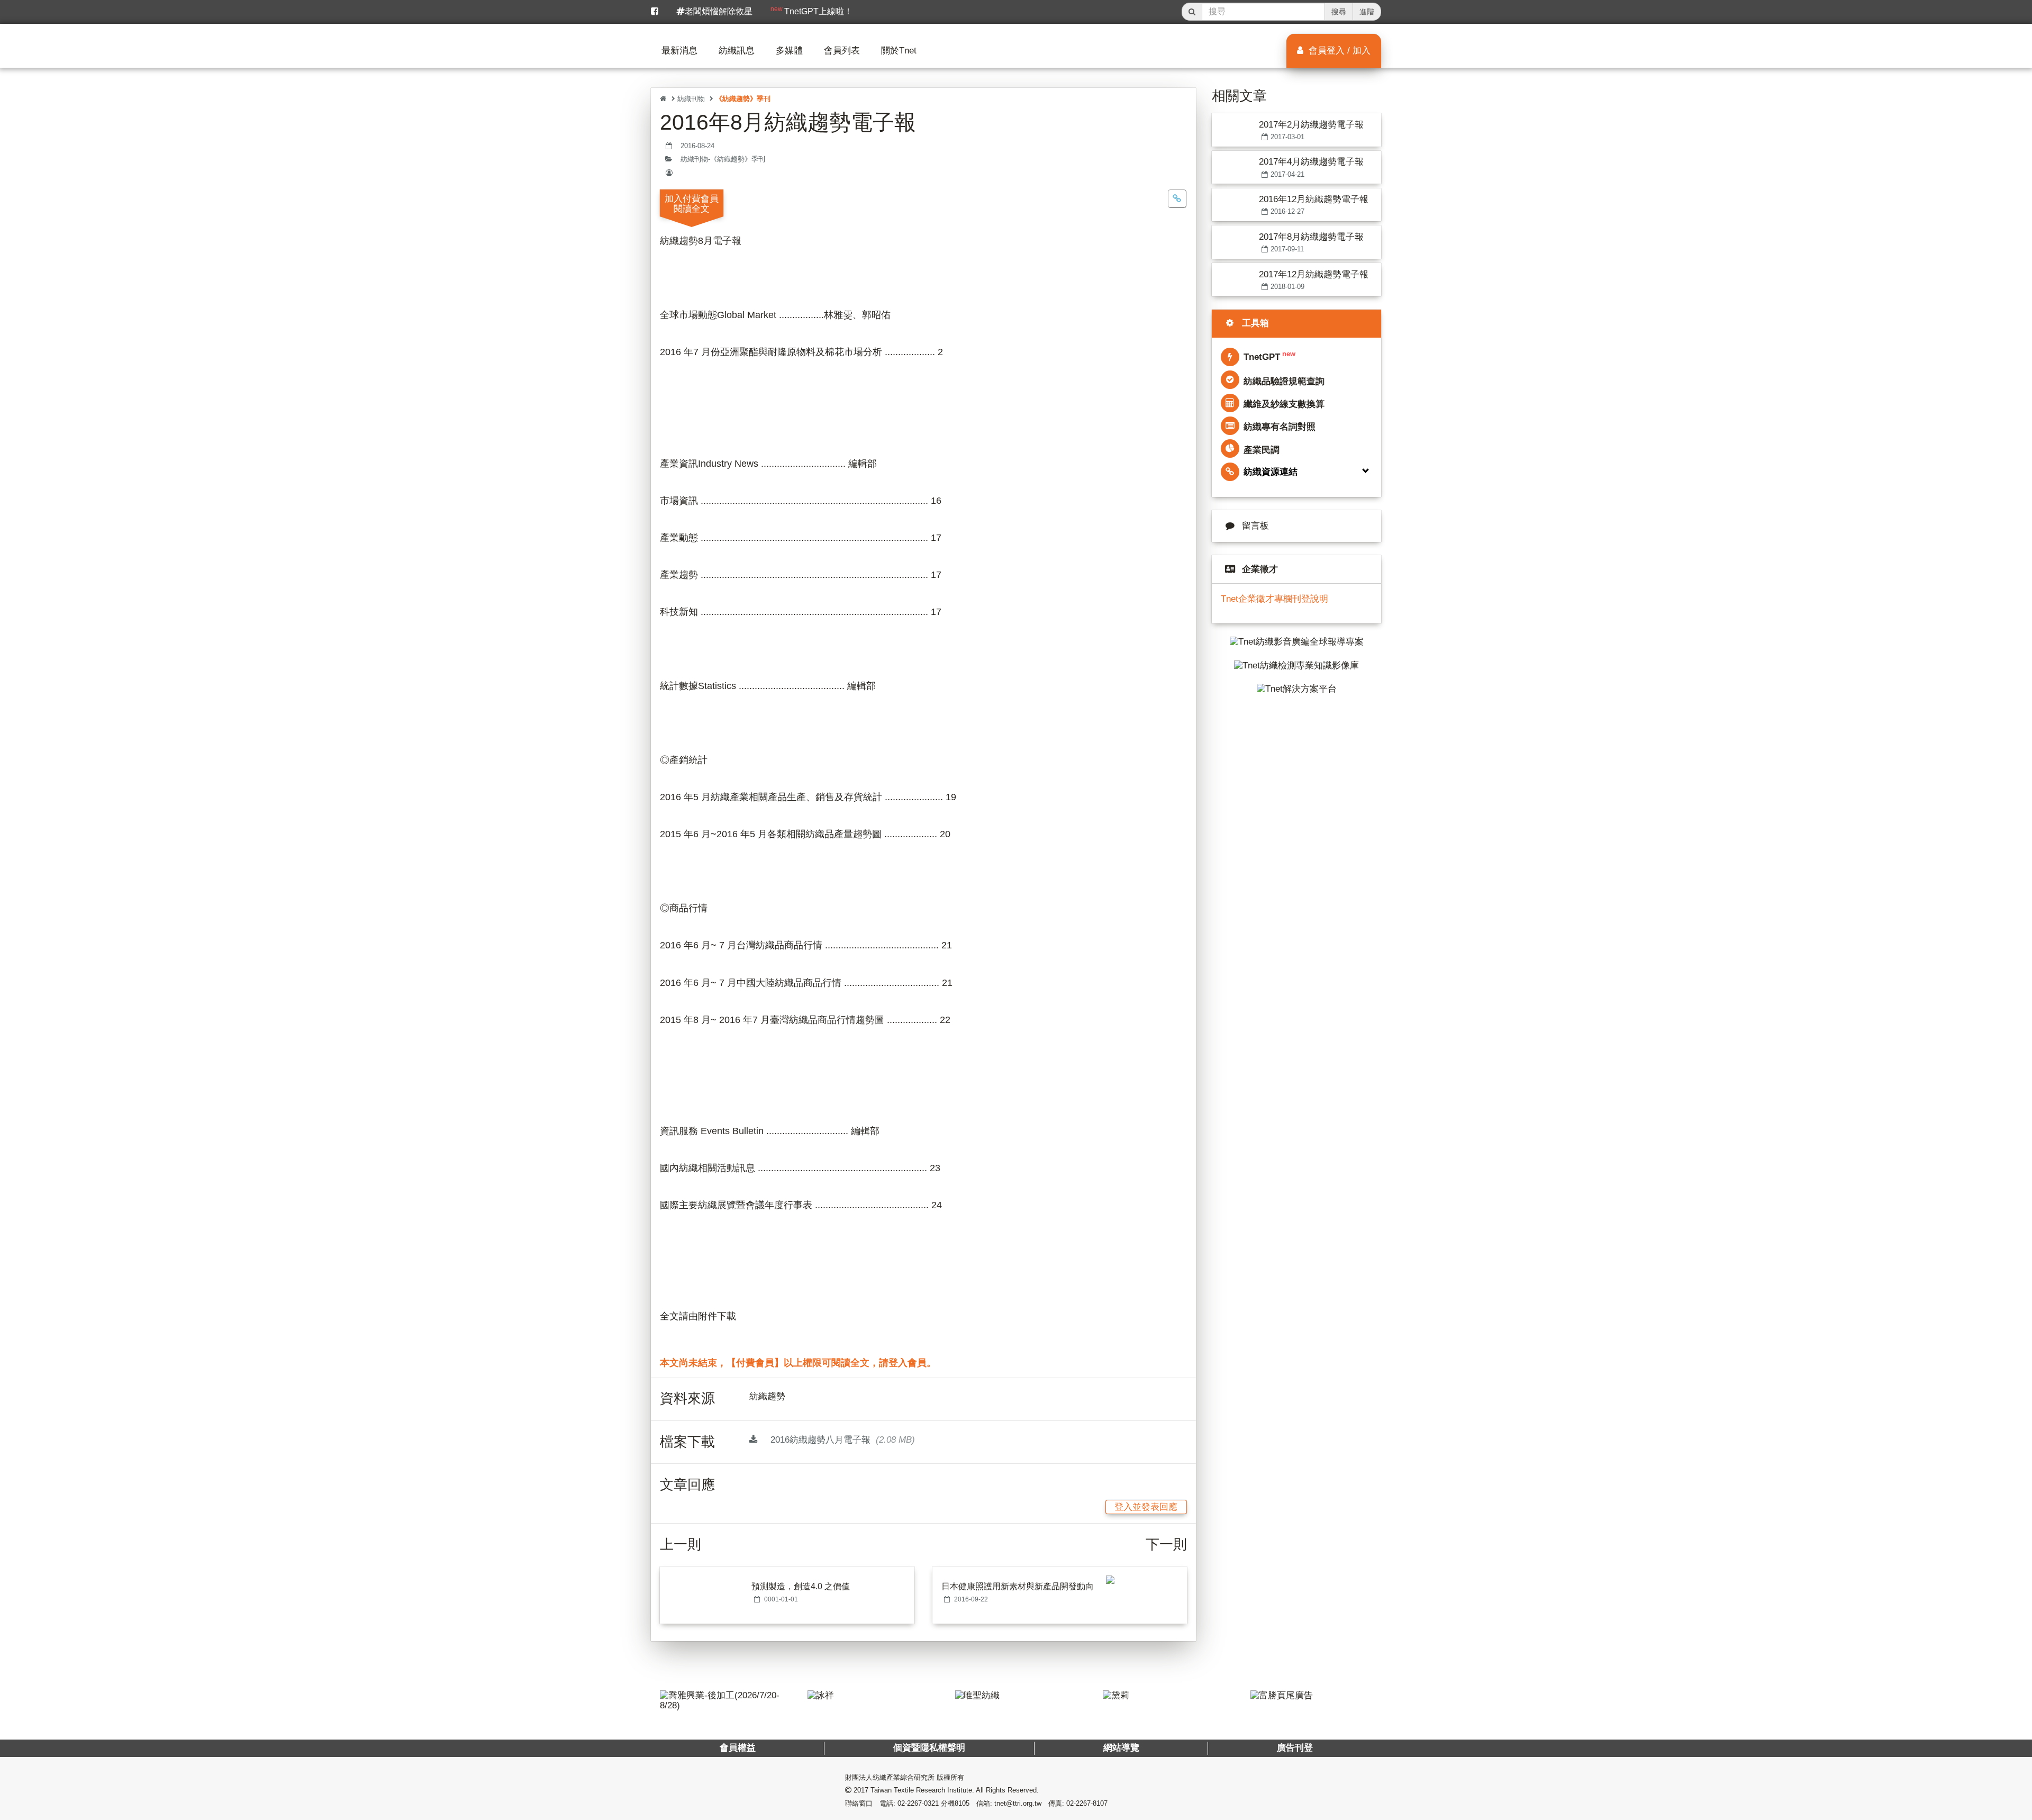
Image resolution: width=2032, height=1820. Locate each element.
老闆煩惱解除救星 (719, 11)
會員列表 (842, 51)
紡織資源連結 (1271, 472)
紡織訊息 (737, 51)
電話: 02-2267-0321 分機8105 (924, 1803)
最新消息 (679, 51)
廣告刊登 (1294, 1748)
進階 (1367, 12)
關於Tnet (899, 51)
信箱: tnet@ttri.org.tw (1009, 1803)
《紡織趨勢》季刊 (743, 99)
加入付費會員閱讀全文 (692, 204)
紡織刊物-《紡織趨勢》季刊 (723, 159)
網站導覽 (1121, 1748)
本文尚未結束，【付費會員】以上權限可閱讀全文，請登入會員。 (798, 1363)
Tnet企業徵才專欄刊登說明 (1274, 599)
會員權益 (738, 1748)
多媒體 (789, 51)
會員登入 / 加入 (1338, 51)
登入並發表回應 (1146, 1507)
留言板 (1255, 526)
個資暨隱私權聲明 (929, 1748)
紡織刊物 (691, 99)
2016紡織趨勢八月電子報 (841, 1440)
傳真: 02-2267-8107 (1078, 1803)
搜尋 (1339, 12)
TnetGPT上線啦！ (811, 11)
